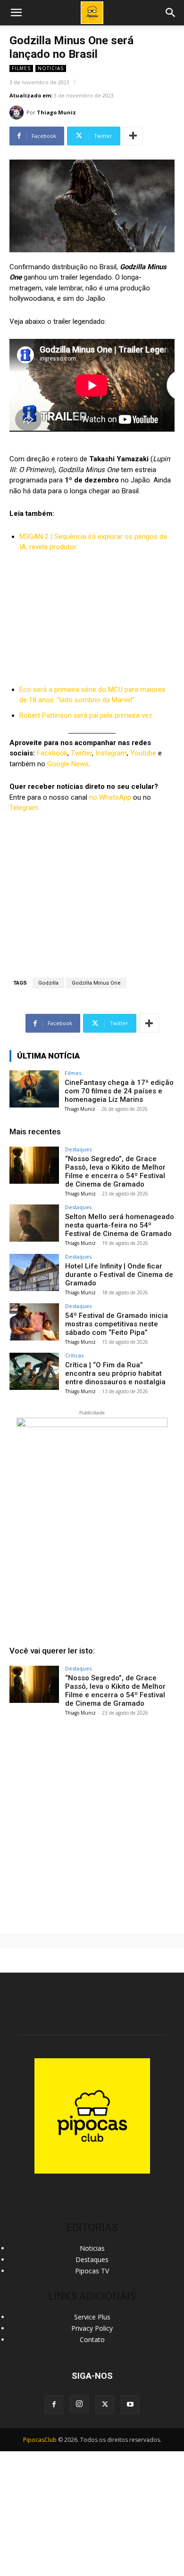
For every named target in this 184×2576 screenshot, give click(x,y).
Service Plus (92, 2317)
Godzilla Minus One (96, 983)
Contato (92, 2339)
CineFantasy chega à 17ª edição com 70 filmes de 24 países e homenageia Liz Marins (119, 1091)
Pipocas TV (92, 2271)
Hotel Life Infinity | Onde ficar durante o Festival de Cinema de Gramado (119, 1275)
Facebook (52, 753)
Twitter (81, 753)
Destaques (78, 1149)
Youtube (143, 753)
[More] (133, 136)
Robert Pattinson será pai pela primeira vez (86, 715)
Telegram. (25, 808)
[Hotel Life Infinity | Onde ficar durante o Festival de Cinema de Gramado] (34, 1272)
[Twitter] (105, 2405)
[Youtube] (130, 2405)
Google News (68, 764)
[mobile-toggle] (16, 13)
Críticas (74, 1355)
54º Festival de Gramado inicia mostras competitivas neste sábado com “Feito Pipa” (117, 1324)
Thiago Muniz (56, 112)
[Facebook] (54, 2405)
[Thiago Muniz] (18, 112)
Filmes (21, 68)
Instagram (111, 753)
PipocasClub (40, 2440)
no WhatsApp (109, 797)
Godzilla (48, 983)
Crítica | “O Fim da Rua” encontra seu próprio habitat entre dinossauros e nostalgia (115, 1373)
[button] (171, 13)
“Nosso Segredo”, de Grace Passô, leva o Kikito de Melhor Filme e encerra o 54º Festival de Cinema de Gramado (115, 1172)
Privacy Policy (92, 2328)
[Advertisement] (92, 1821)
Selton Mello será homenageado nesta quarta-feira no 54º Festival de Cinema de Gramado (120, 1225)
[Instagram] (79, 2404)
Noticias (51, 68)
